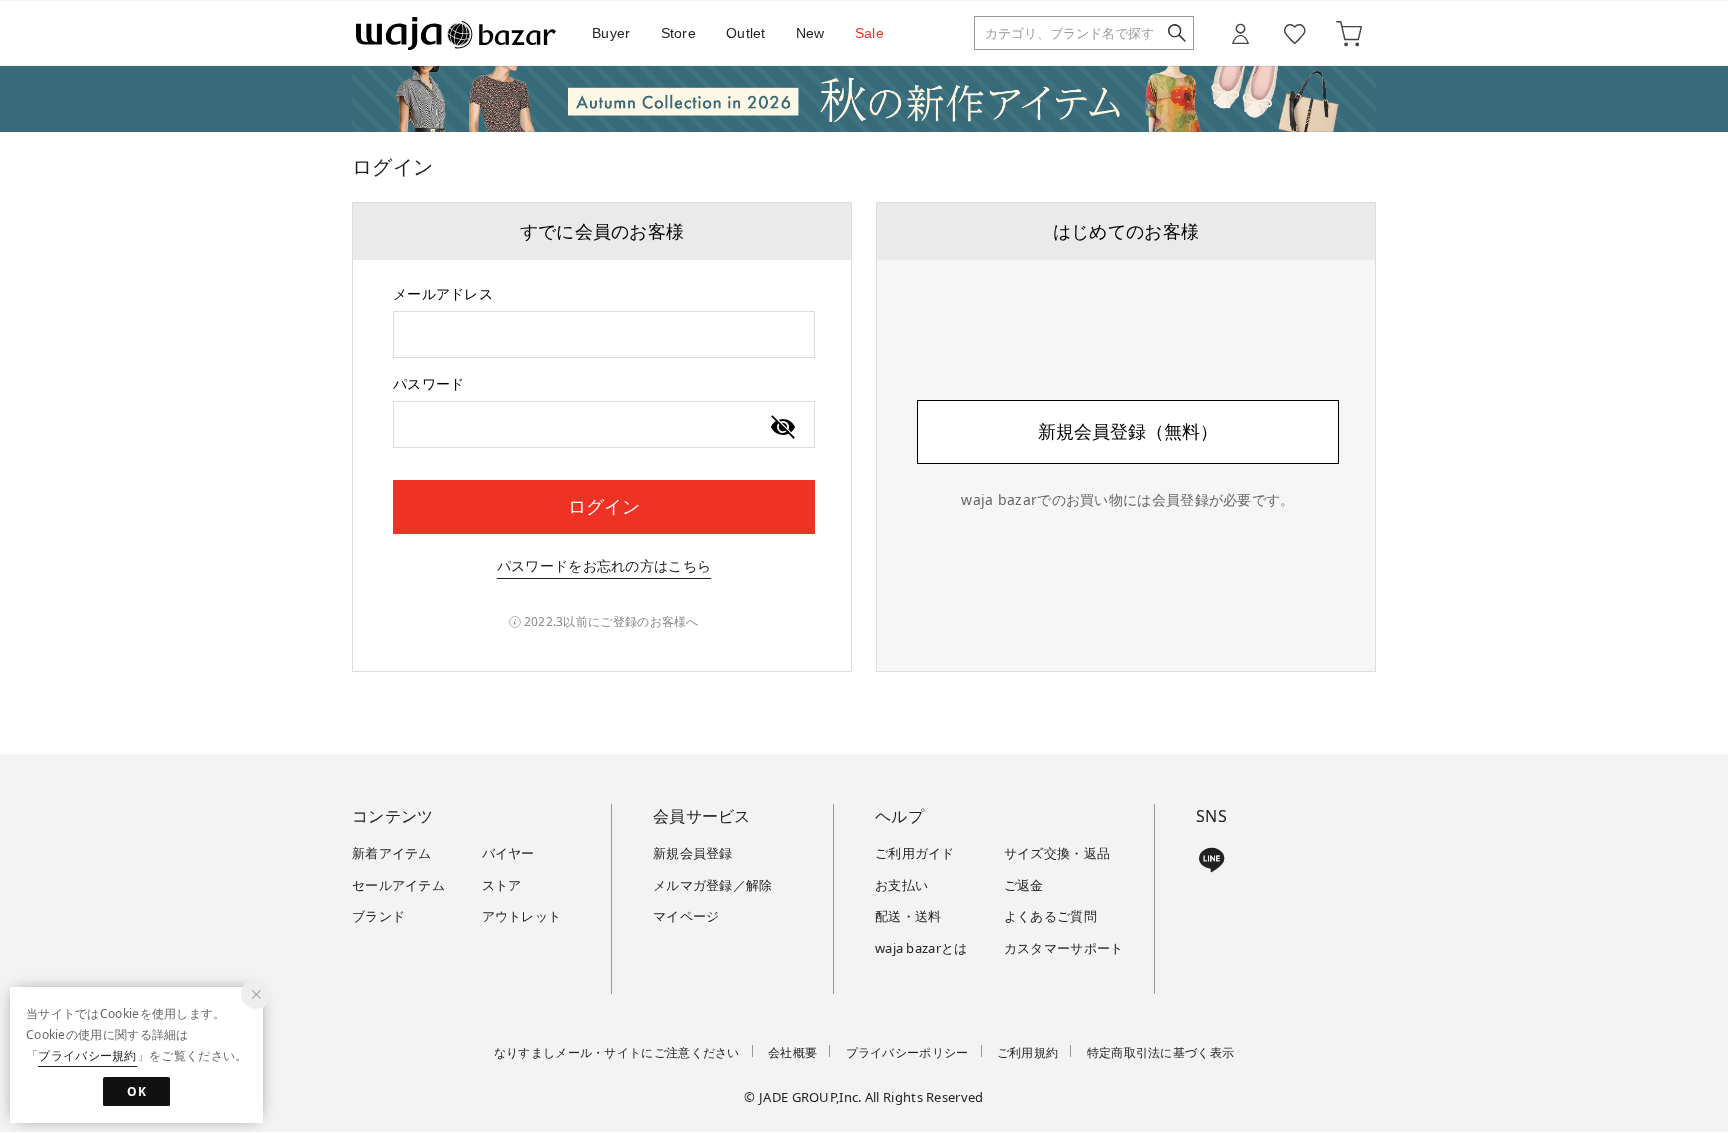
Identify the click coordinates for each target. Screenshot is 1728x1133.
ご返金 (1024, 885)
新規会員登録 (693, 853)
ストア (502, 885)
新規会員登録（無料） (1128, 431)
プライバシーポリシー (907, 1052)
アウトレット (522, 916)
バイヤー (508, 853)
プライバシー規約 (87, 1055)
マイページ (686, 916)
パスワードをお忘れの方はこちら (604, 565)
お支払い (901, 885)
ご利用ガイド (915, 853)
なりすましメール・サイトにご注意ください (617, 1052)
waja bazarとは (921, 948)
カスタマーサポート (1064, 948)
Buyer (611, 33)
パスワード (429, 383)
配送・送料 (908, 916)
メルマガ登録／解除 (713, 885)
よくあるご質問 (1050, 916)
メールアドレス (443, 293)
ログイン (604, 506)
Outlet (746, 33)
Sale (869, 33)
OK (136, 1091)
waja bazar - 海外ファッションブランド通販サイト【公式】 (456, 33)
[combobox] (604, 334)
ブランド (378, 916)
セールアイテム (398, 885)
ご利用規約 (1028, 1052)
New (810, 33)
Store (679, 33)
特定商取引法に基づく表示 (1161, 1052)
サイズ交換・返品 (1057, 853)
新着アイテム (392, 853)
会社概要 (792, 1052)
